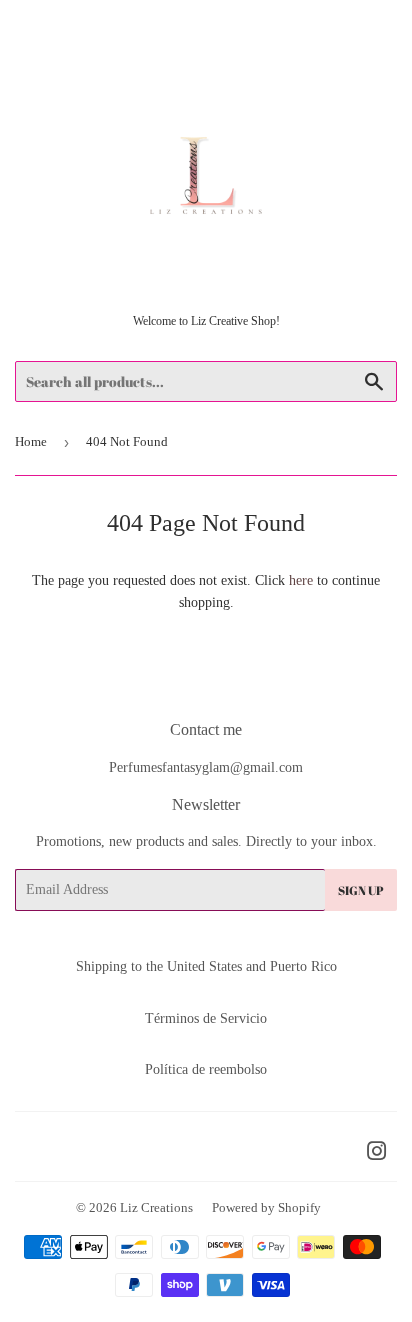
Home (31, 441)
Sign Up (361, 890)
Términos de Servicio (206, 1018)
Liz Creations (156, 1207)
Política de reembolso (206, 1069)
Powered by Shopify (266, 1207)
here (301, 580)
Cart (383, 24)
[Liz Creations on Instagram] (377, 1154)
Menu (56, 24)
